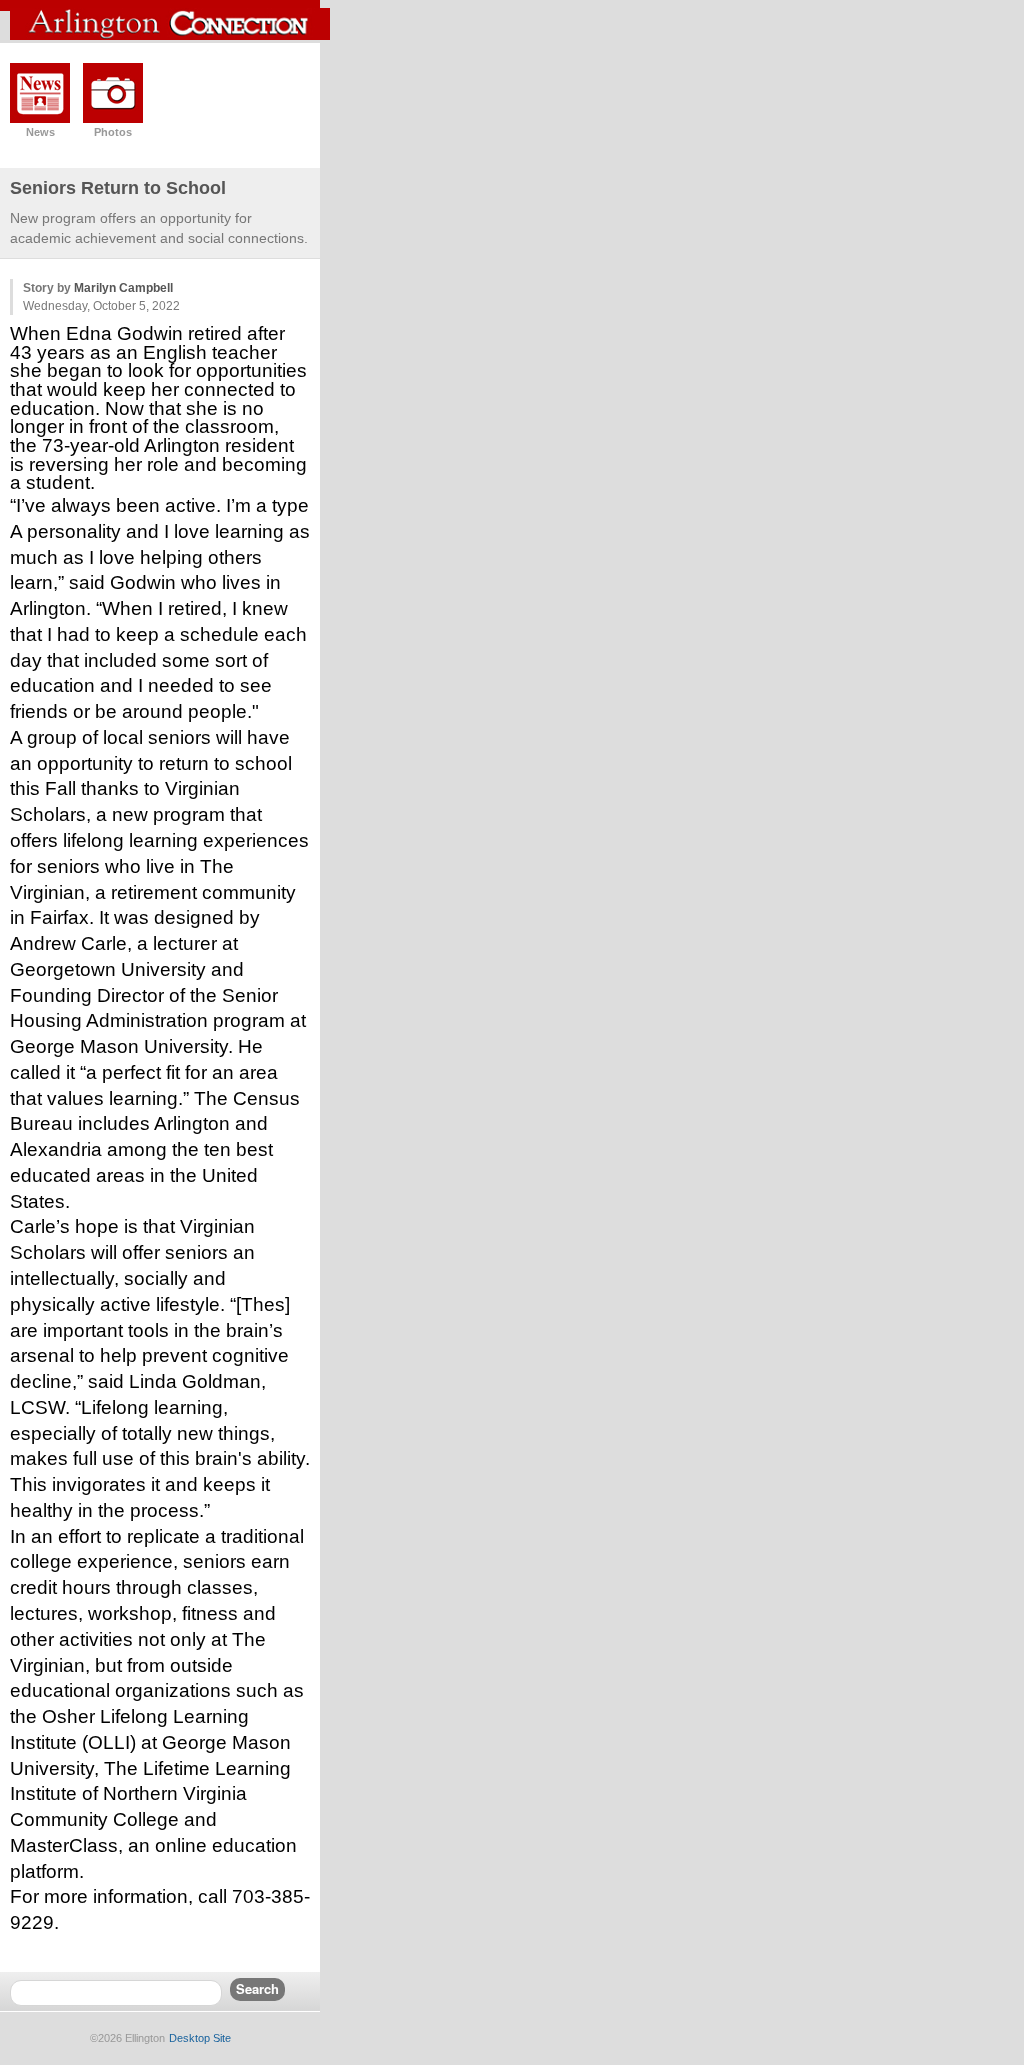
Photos (113, 132)
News (40, 132)
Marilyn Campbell (123, 288)
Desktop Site (200, 2038)
